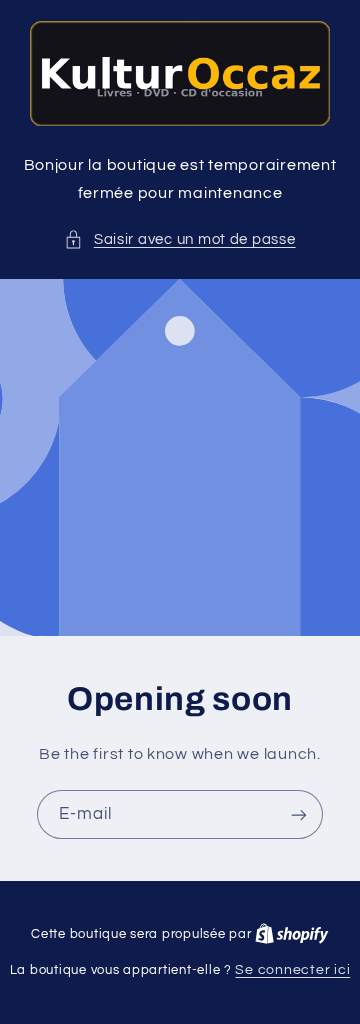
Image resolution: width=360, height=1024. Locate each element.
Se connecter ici (292, 970)
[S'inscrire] (299, 814)
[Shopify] (292, 934)
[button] (179, 240)
